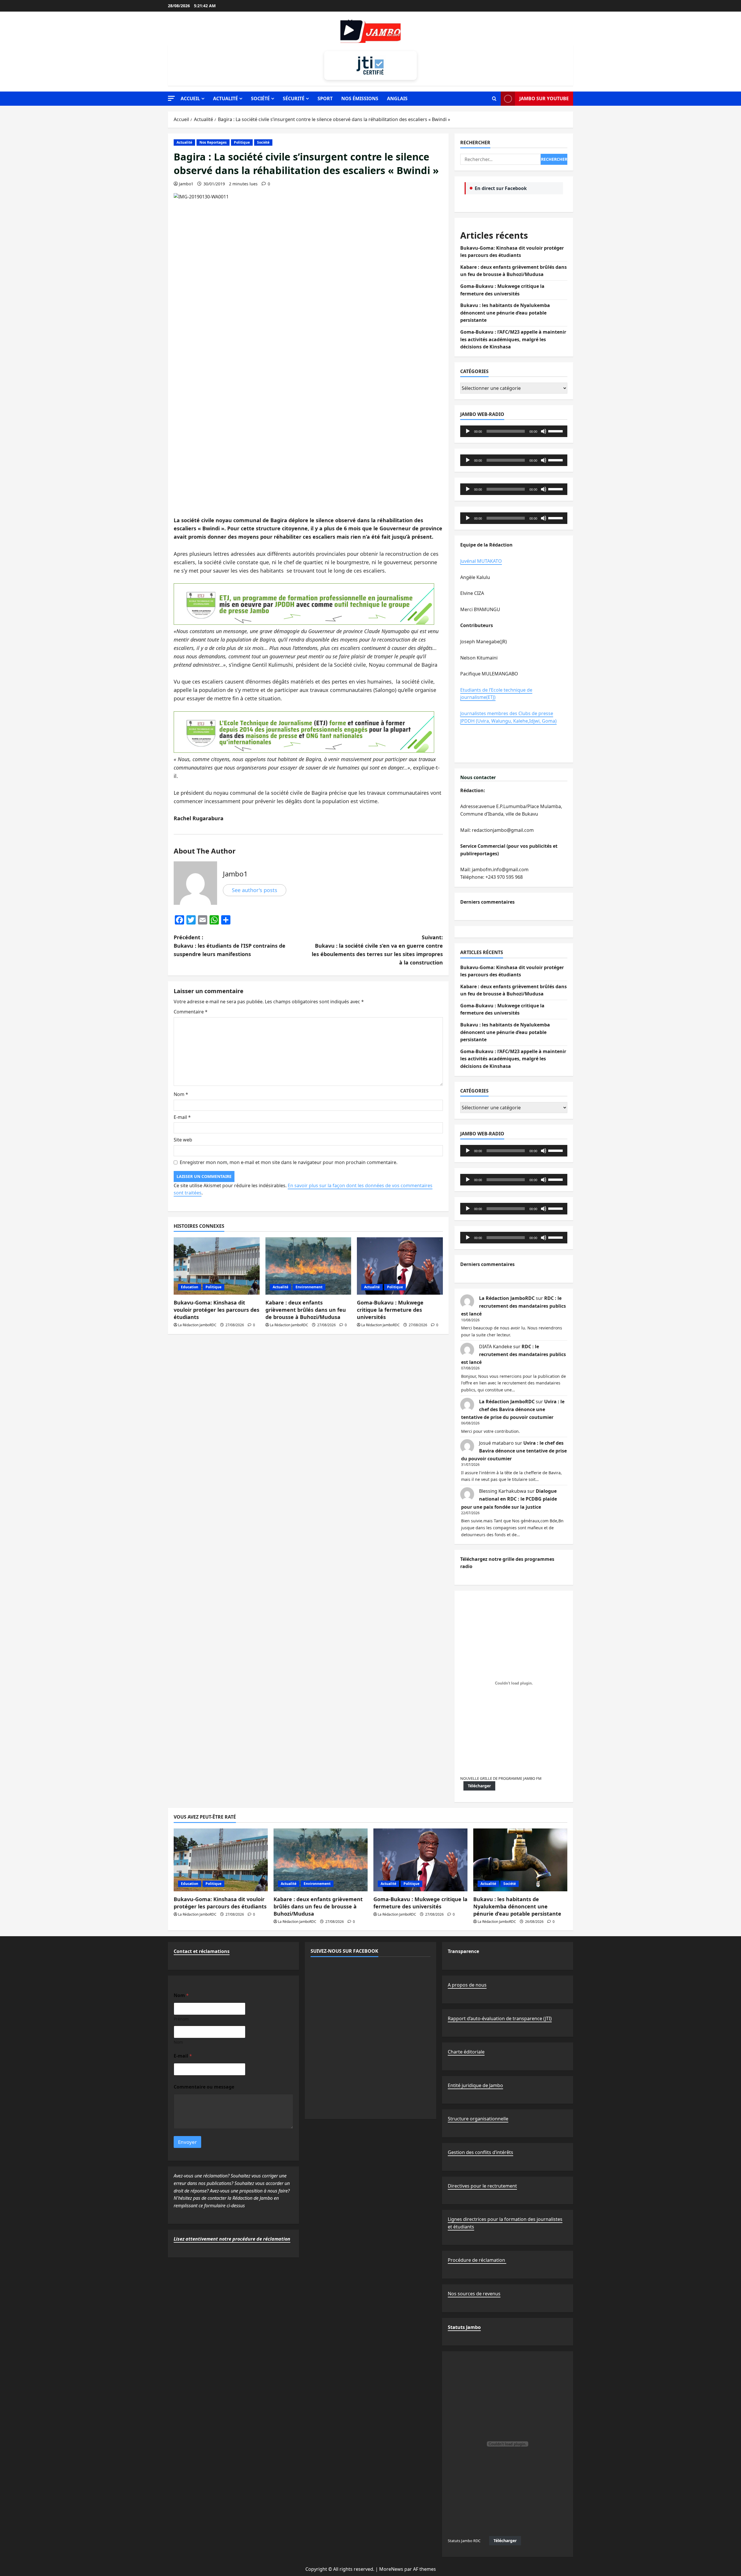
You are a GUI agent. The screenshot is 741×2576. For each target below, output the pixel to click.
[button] (171, 98)
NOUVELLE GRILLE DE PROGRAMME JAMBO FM (501, 1778)
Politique (242, 142)
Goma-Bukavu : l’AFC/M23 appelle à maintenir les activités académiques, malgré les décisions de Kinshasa (513, 339)
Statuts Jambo (464, 2327)
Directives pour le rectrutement (482, 2186)
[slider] (556, 431)
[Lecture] (468, 431)
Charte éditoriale (466, 2052)
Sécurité (294, 98)
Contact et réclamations (202, 1951)
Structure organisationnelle (478, 2119)
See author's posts (255, 890)
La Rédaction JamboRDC (197, 1325)
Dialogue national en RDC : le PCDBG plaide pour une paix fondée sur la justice (509, 1499)
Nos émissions (360, 98)
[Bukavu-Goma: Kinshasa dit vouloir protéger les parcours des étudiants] (217, 1266)
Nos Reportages (213, 142)
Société (260, 98)
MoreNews (391, 2569)
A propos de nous (467, 1985)
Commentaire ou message (204, 2087)
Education (190, 1287)
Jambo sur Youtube (544, 98)
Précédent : (230, 946)
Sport (325, 98)
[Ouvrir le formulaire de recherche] (494, 99)
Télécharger (479, 1786)
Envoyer (187, 2142)
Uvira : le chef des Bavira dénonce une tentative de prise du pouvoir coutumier (513, 1409)
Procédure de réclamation (477, 2260)
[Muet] (544, 431)
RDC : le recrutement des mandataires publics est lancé (513, 1306)
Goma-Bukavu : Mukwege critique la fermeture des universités (390, 1310)
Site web (183, 1140)
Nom (181, 1094)
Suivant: (377, 950)
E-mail (182, 1117)
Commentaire (191, 1012)
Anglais (397, 98)
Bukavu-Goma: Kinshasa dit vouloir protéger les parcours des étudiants (217, 1310)
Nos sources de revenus (474, 2294)
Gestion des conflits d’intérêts (480, 2152)
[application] (514, 431)
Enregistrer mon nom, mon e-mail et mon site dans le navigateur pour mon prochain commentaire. (289, 1162)
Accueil (190, 98)
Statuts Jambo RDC (464, 2541)
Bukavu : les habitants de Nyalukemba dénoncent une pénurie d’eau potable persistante (505, 313)
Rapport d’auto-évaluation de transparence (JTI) (500, 2018)
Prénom (181, 2019)
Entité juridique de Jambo (475, 2085)
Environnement (309, 1287)
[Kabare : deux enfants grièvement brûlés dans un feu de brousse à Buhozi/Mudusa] (308, 1266)
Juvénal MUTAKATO (481, 561)
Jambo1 (186, 184)
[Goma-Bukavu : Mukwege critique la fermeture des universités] (400, 1266)
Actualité (225, 98)
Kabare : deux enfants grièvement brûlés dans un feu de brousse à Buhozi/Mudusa (306, 1310)
